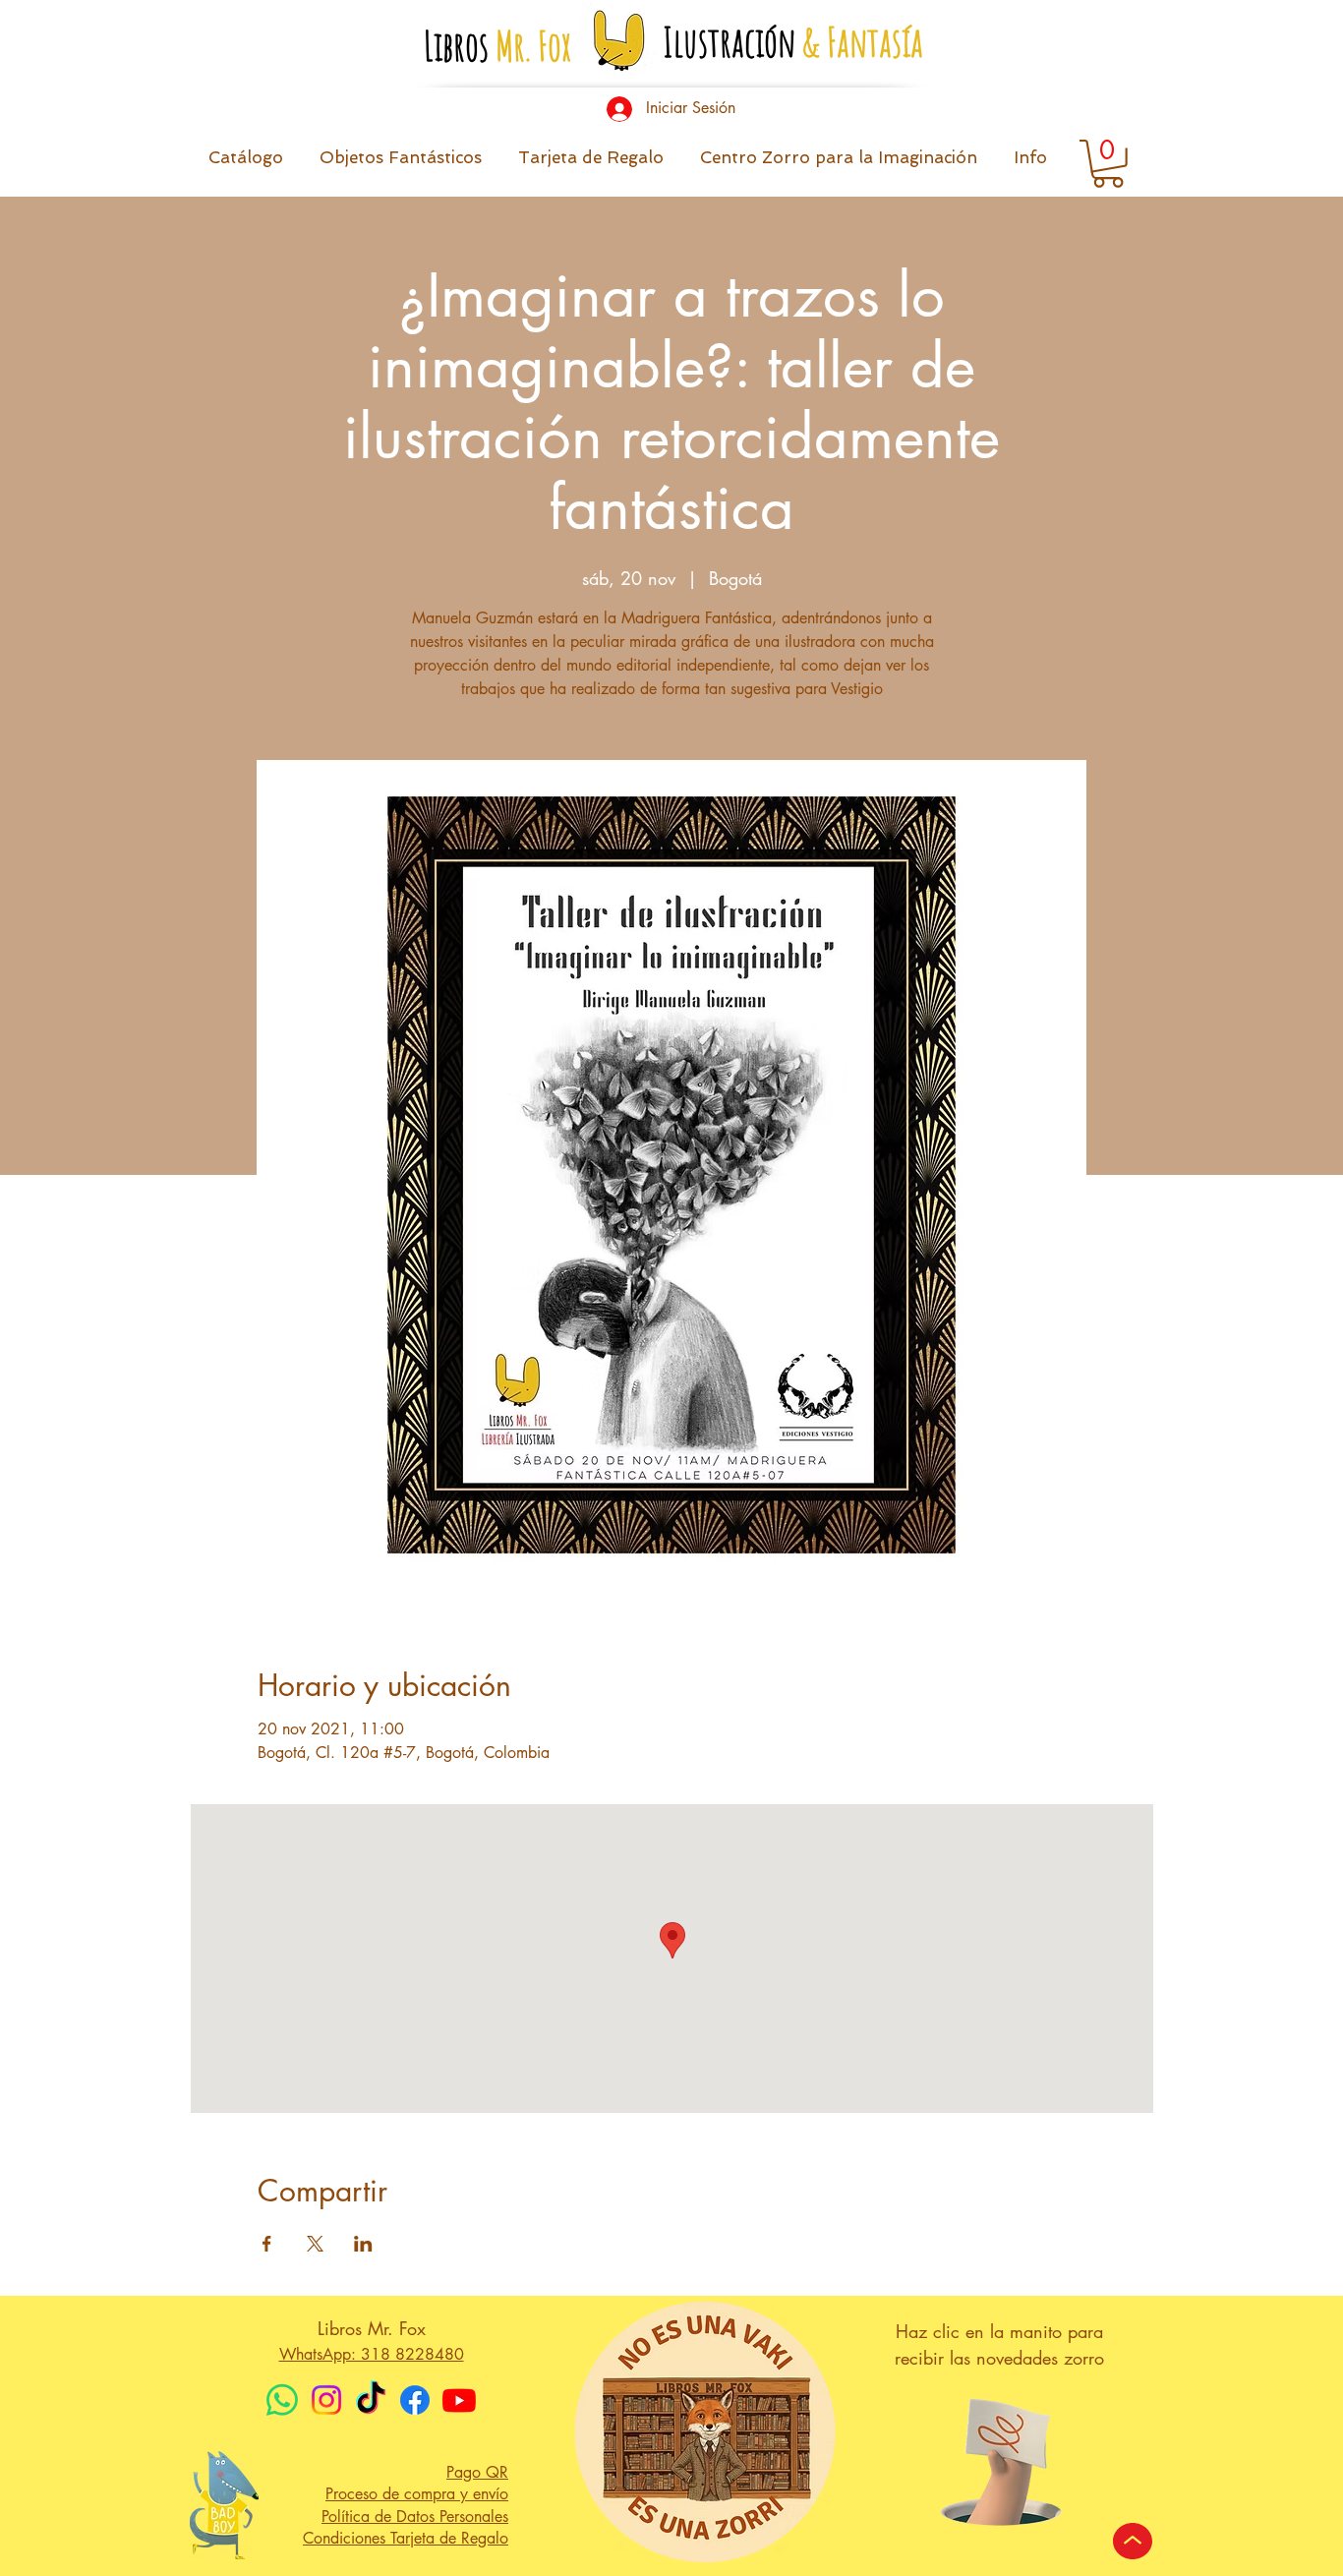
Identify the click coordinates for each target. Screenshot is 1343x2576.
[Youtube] (459, 2400)
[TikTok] (371, 2400)
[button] (1030, 164)
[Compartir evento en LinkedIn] (363, 2244)
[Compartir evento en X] (315, 2244)
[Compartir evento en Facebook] (267, 2244)
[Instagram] (326, 2400)
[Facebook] (415, 2400)
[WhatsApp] (282, 2400)
